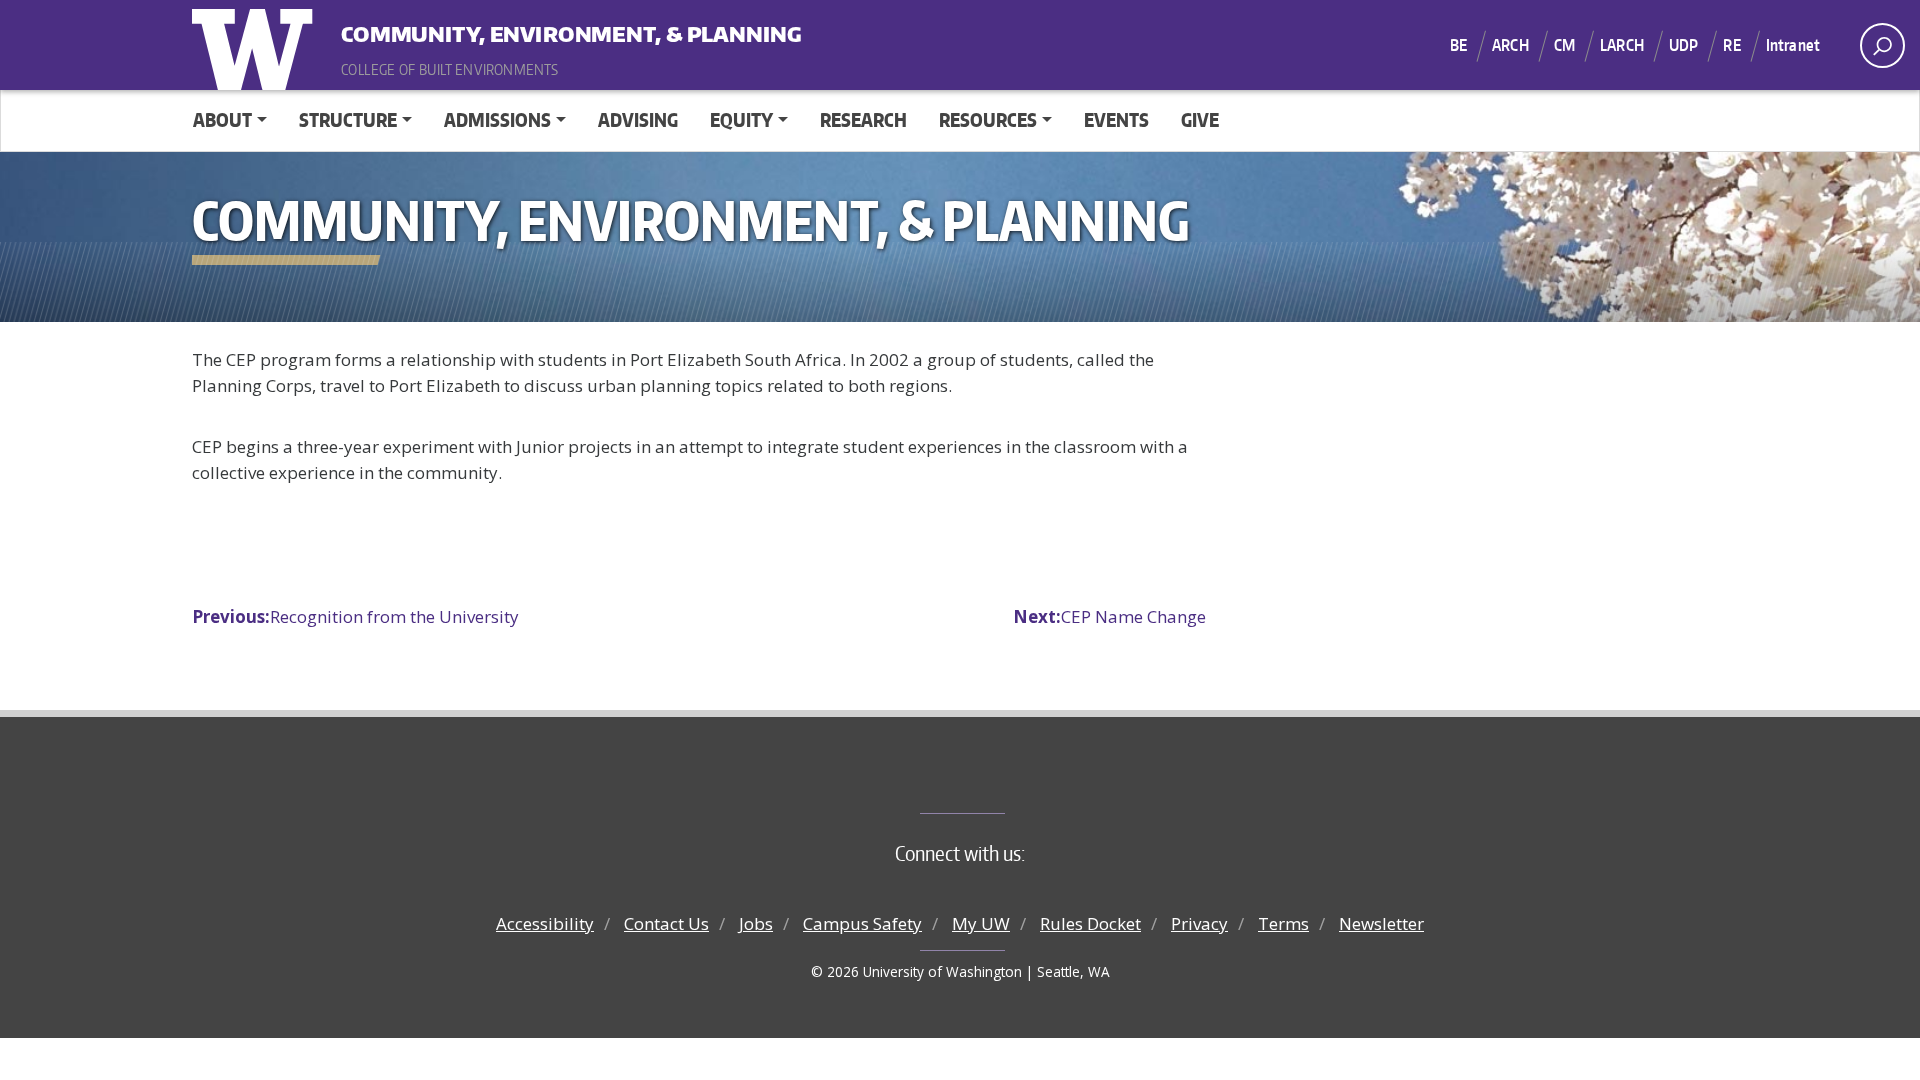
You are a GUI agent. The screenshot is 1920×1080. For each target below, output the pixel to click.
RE (1731, 45)
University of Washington (257, 45)
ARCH (1510, 45)
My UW (981, 923)
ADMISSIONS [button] (497, 119)
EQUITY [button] (741, 119)
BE (1458, 45)
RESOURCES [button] (988, 119)
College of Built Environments (1000, 780)
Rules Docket (1090, 923)
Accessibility (545, 923)
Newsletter (1381, 923)
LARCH (1622, 45)
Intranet (1793, 45)
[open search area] (1882, 45)
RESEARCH (863, 119)
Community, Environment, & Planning (465, 29)
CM (1564, 45)
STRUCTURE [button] (348, 119)
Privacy (1199, 923)
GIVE (1200, 119)
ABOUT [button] (222, 119)
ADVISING (638, 119)
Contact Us (666, 923)
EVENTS (1116, 119)
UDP (1683, 45)
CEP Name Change (1109, 616)
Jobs (756, 923)
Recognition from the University (355, 616)
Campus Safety (862, 923)
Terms (1283, 923)
